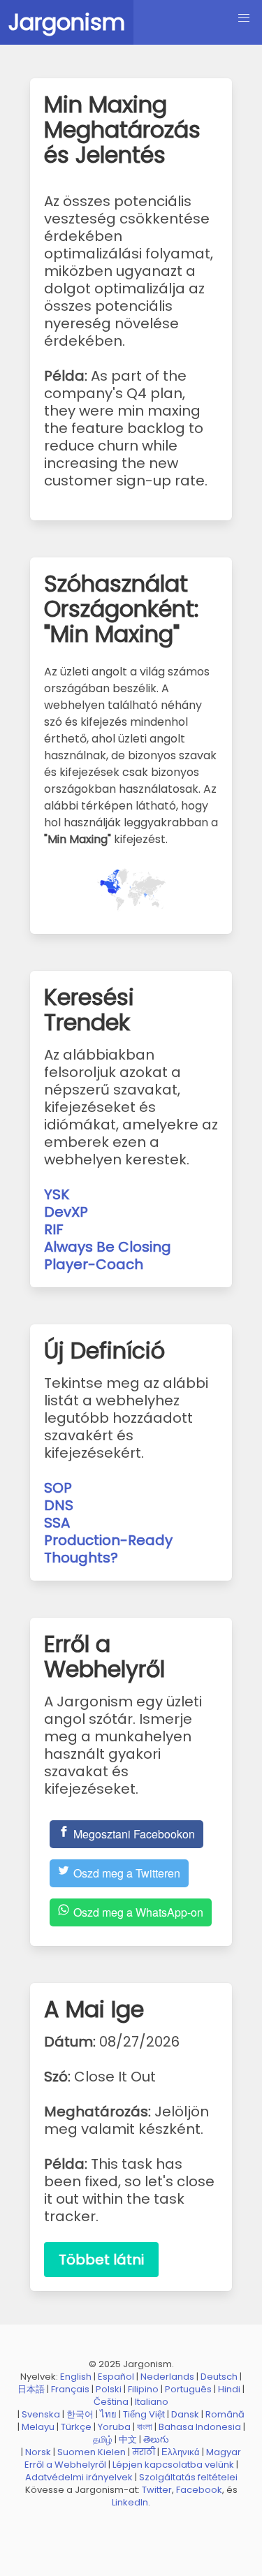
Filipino (143, 2389)
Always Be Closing (108, 1247)
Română (225, 2414)
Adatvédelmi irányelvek (79, 2477)
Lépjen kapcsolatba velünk (173, 2465)
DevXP (66, 1212)
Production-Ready (108, 1540)
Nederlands (167, 2377)
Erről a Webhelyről (65, 2465)
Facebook (199, 2490)
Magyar (224, 2452)
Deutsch (219, 2377)
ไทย (108, 2414)
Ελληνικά (181, 2452)
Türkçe (76, 2427)
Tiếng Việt (144, 2414)
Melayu (38, 2427)
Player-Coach (94, 1264)
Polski (109, 2389)
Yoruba (114, 2427)
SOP (58, 1488)
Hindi (229, 2389)
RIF (54, 1229)
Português (188, 2389)
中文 (128, 2439)
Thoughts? (81, 1558)
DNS (59, 1505)
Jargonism (67, 22)
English (76, 2377)
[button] (244, 18)
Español (116, 2377)
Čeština (111, 2402)
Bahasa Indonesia (200, 2427)
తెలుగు (156, 2439)
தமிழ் (103, 2439)
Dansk (185, 2414)
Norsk (38, 2452)
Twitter (157, 2490)
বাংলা (145, 2427)
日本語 (31, 2389)
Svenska (41, 2414)
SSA (57, 1523)
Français (70, 2389)
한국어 (80, 2414)
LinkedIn (130, 2502)
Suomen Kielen (92, 2452)
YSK (57, 1194)
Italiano (152, 2402)
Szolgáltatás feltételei (188, 2477)
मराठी (144, 2452)
